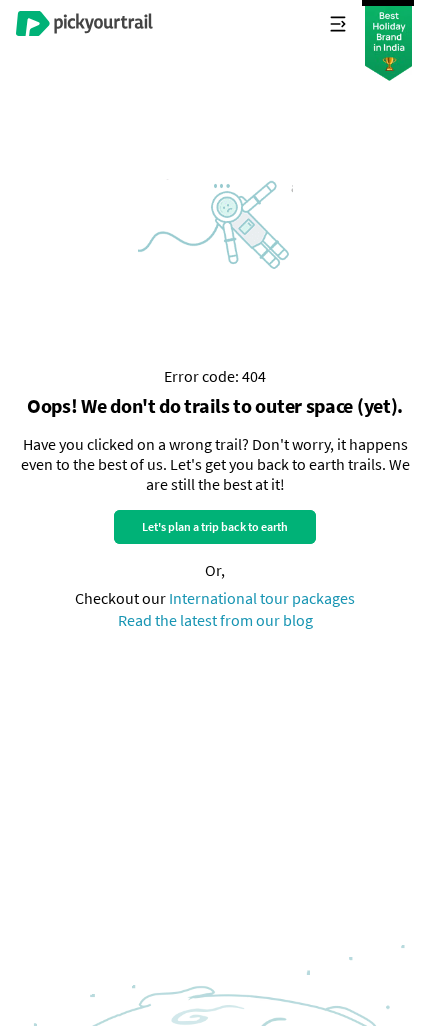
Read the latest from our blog (215, 620)
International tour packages (262, 598)
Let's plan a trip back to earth (215, 526)
